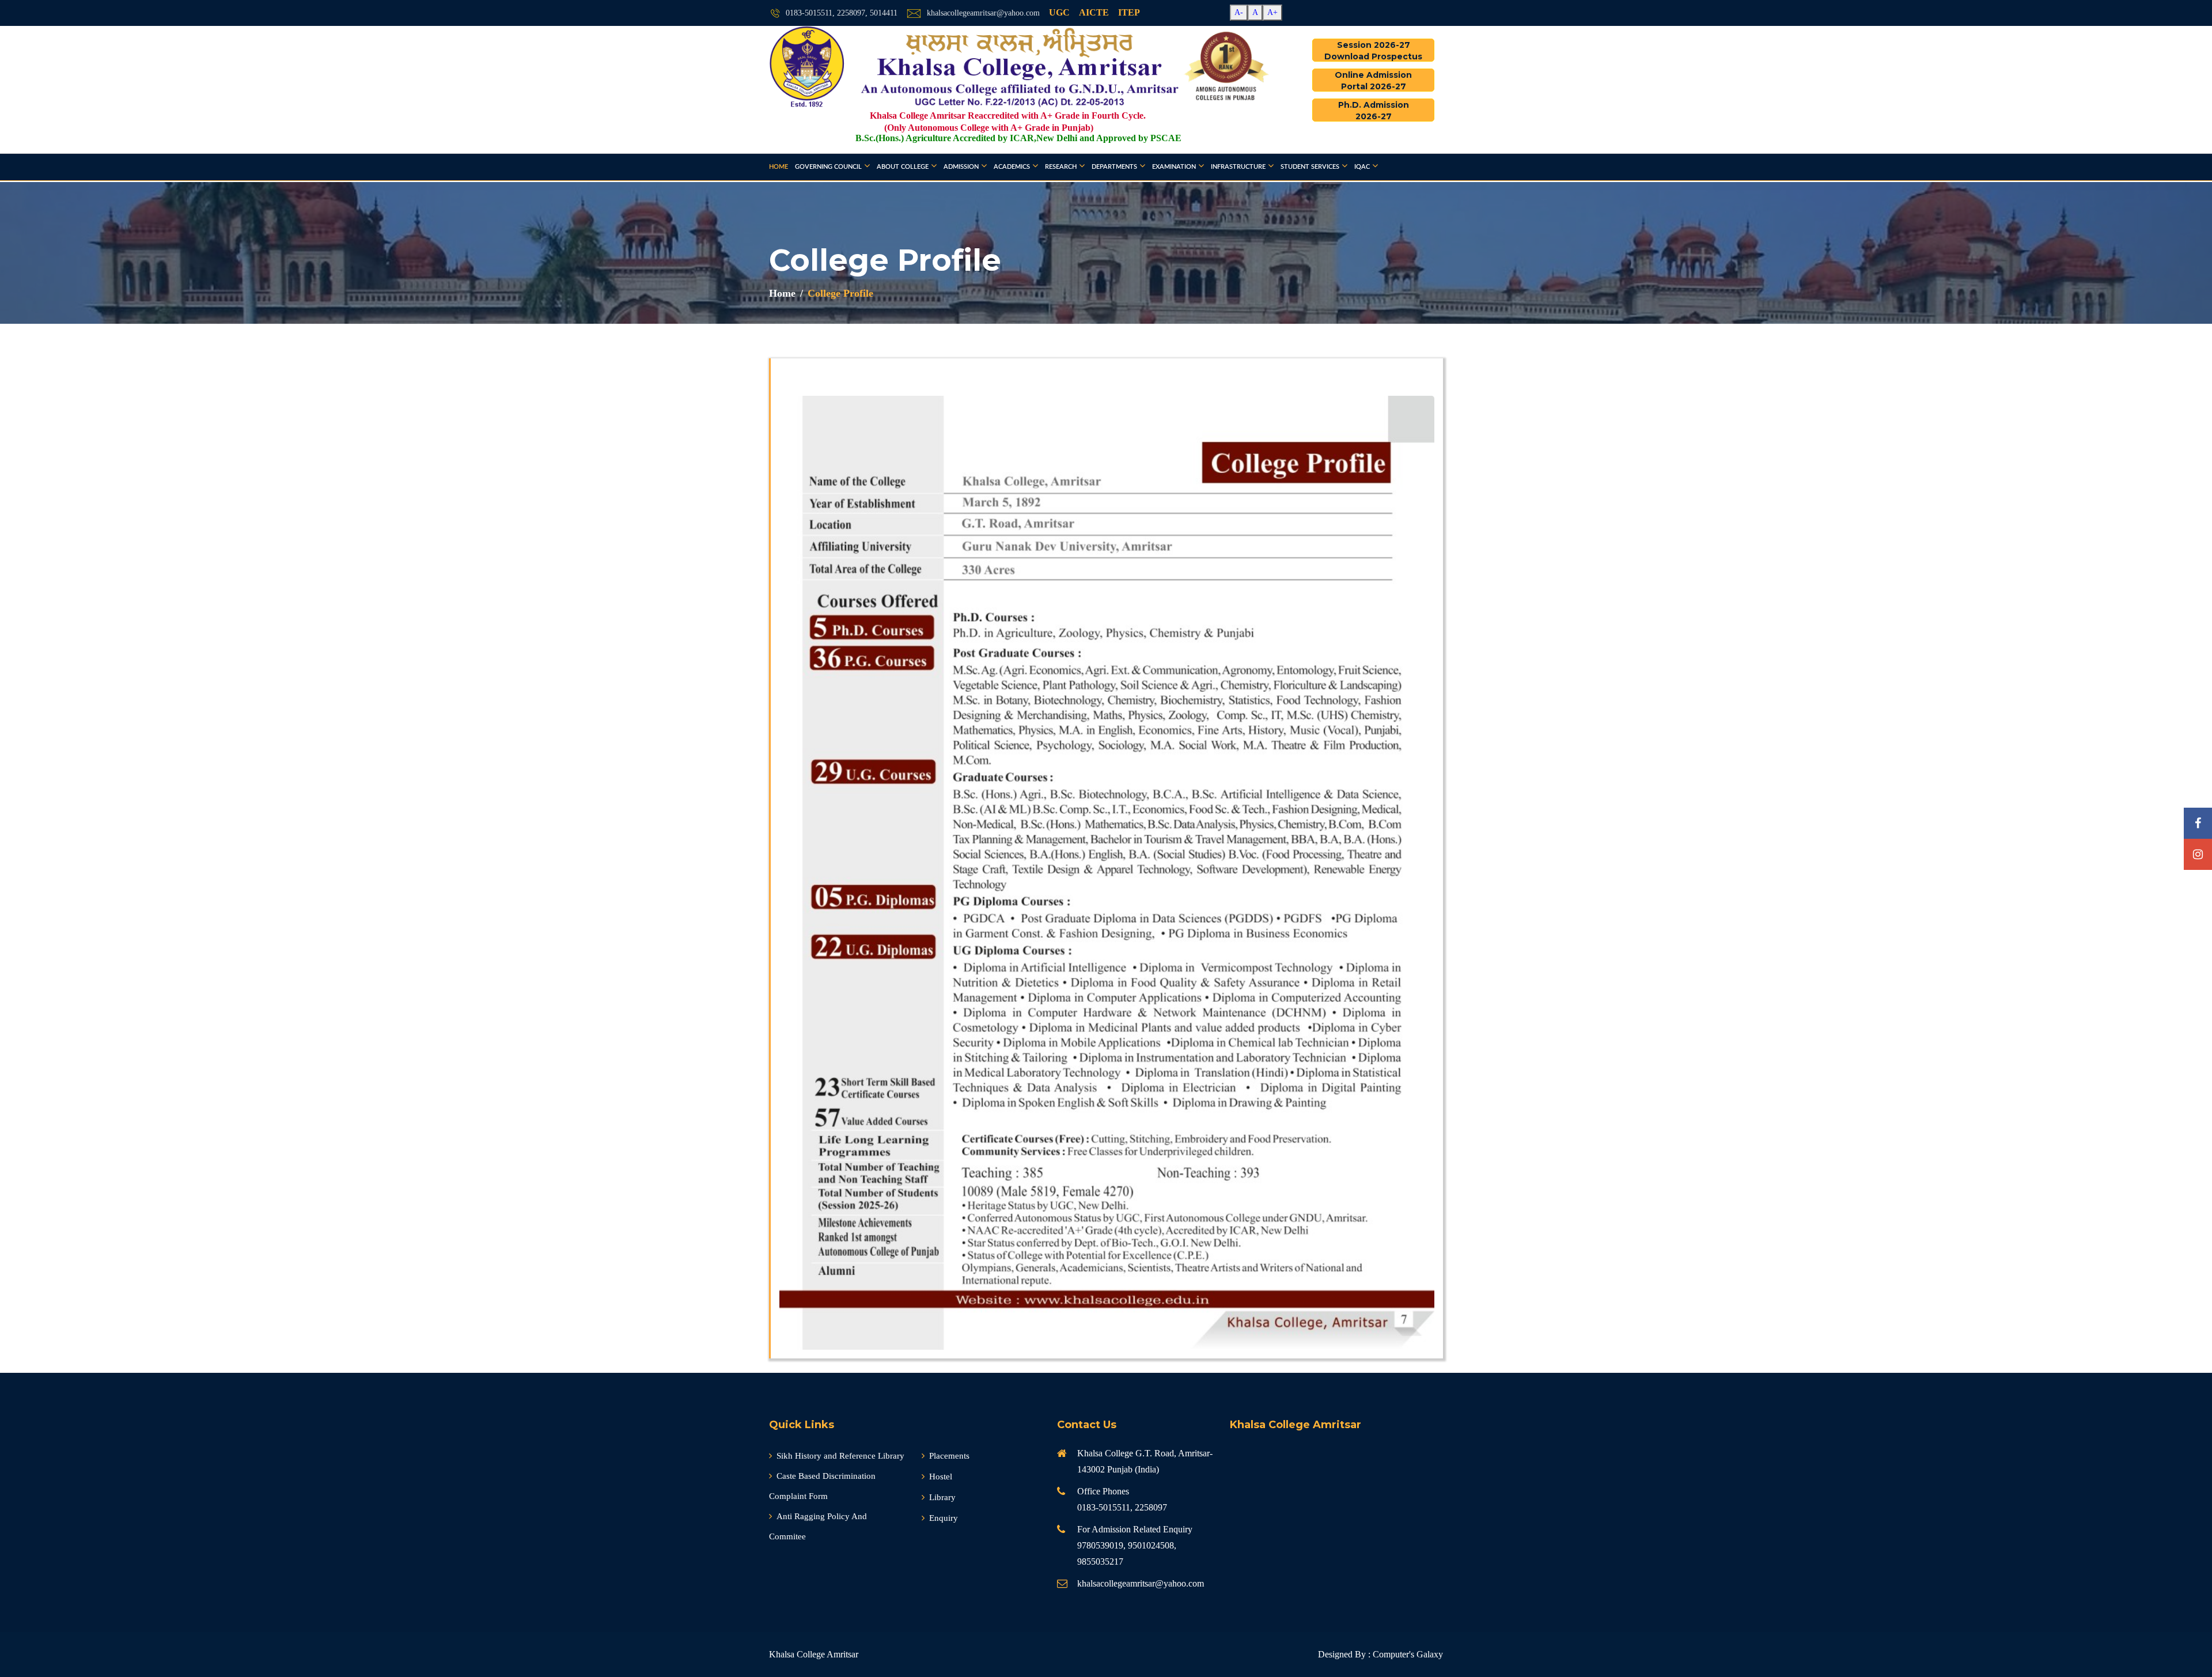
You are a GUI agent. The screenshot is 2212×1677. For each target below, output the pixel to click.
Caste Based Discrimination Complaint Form (822, 1486)
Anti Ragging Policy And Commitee (818, 1526)
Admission (961, 167)
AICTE (1094, 12)
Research (1061, 167)
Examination (1174, 167)
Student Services (1310, 167)
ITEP (1129, 12)
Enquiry (944, 1518)
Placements (949, 1456)
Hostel (941, 1477)
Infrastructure (1238, 167)
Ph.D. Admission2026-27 (1374, 111)
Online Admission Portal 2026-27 (1373, 81)
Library (942, 1497)
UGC (1059, 12)
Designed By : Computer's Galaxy (1380, 1654)
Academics (1012, 167)
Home (779, 167)
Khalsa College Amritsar (814, 1654)
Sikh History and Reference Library (840, 1456)
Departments (1114, 167)
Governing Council (828, 167)
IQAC (1362, 167)
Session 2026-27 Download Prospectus (1373, 51)
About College (903, 167)
